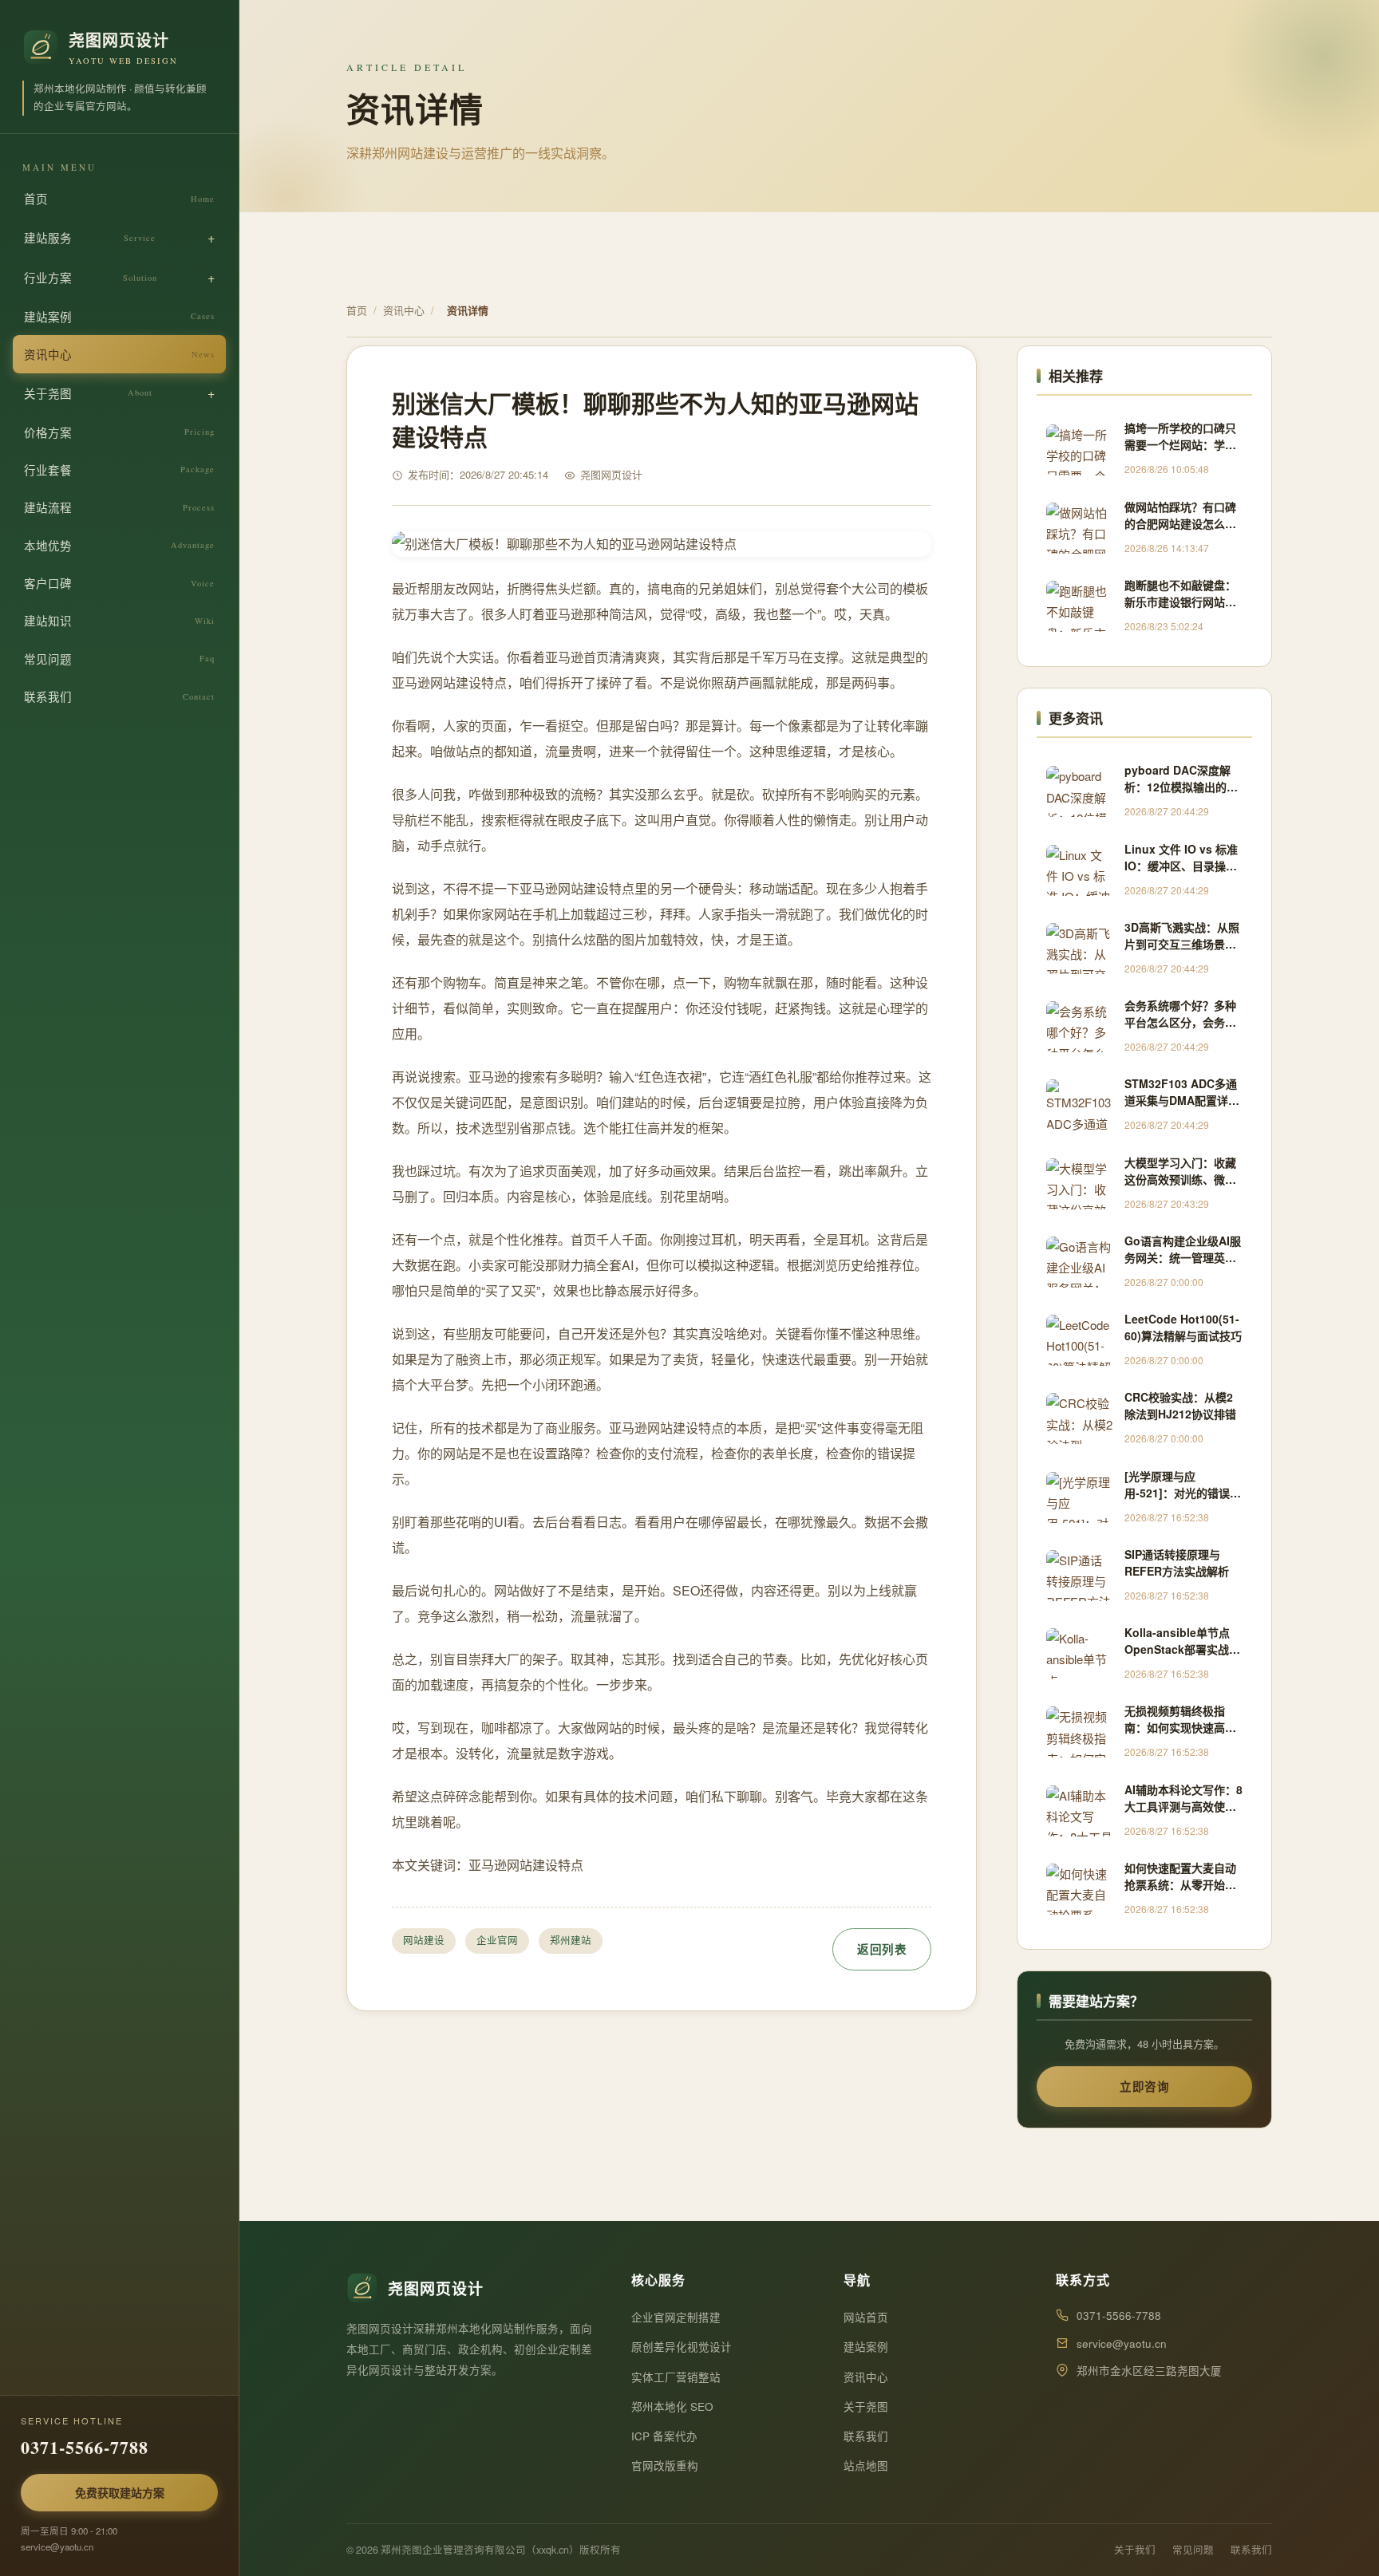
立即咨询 (1144, 2086)
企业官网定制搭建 (676, 2317)
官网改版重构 (665, 2466)
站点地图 (866, 2466)
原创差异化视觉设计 (682, 2347)
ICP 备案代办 (664, 2436)
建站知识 (119, 620)
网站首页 (866, 2317)
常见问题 (119, 659)
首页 (119, 198)
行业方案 (91, 277)
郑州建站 (571, 1940)
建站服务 (90, 237)
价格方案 (119, 432)
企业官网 (497, 1940)
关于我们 (1135, 2550)
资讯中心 (119, 354)
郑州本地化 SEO (672, 2406)
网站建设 (424, 1940)
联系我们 (119, 696)
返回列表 (882, 1949)
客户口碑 (119, 583)
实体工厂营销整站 (676, 2377)
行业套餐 (119, 469)
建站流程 (119, 507)
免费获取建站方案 (120, 2492)
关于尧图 (88, 393)
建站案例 (119, 316)
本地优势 (119, 545)
